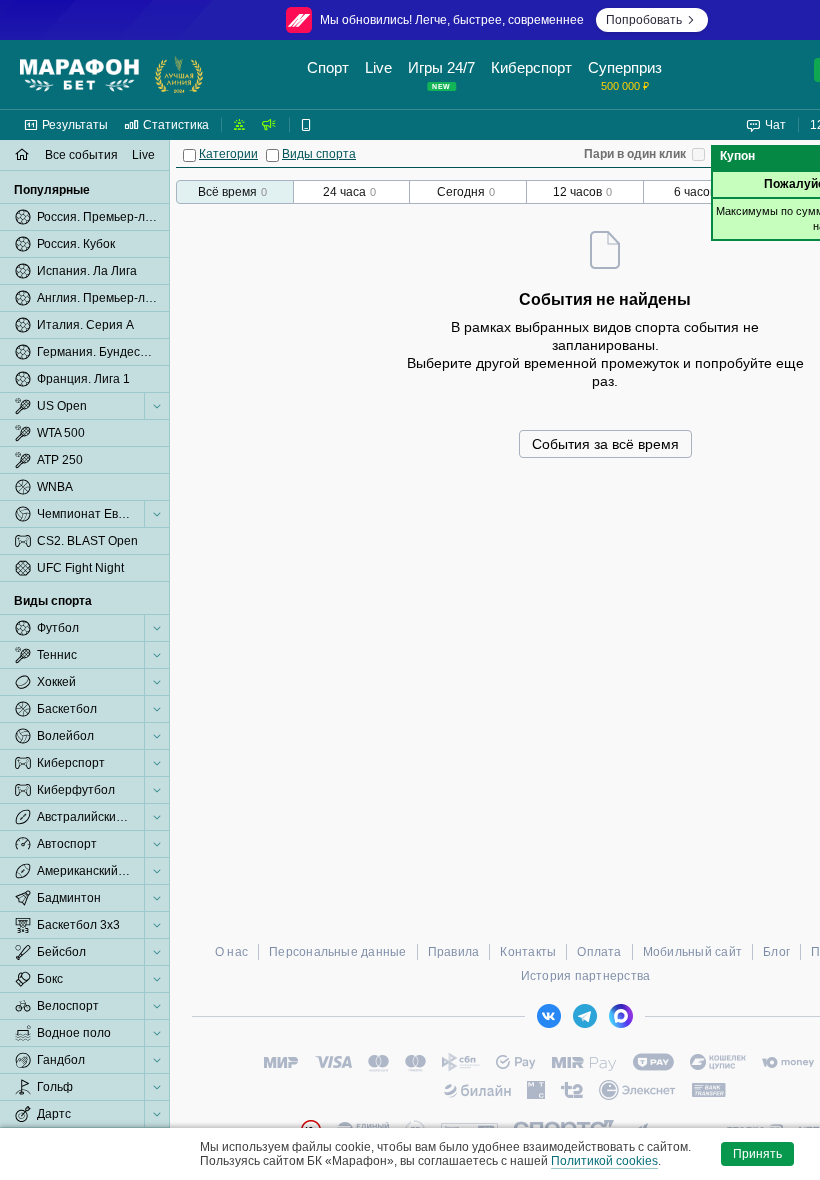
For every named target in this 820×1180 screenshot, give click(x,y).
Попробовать (644, 20)
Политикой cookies (604, 1161)
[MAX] (621, 1016)
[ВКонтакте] (549, 1016)
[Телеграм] (585, 1016)
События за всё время (605, 444)
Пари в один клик (635, 154)
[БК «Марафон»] (79, 75)
